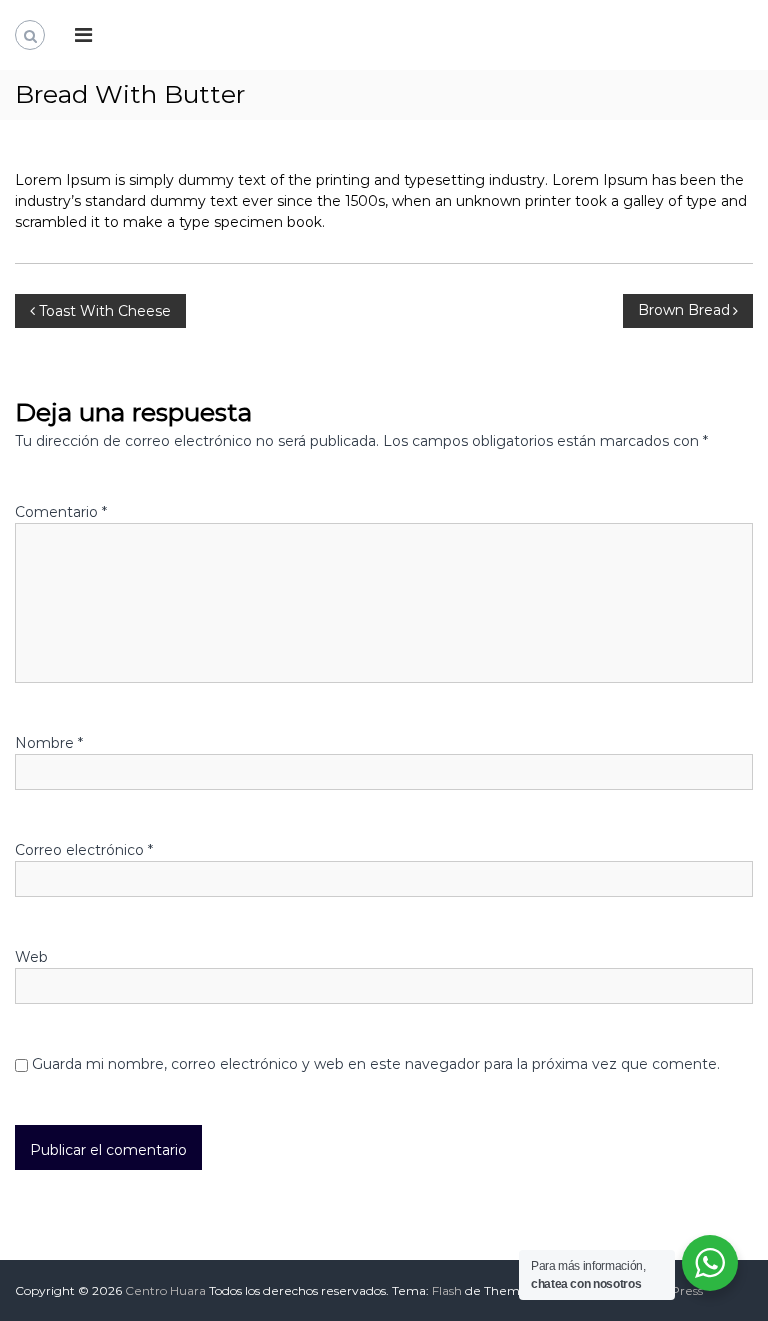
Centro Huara (165, 1290)
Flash (447, 1290)
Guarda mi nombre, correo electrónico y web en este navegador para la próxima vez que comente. (376, 1064)
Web (31, 957)
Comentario (61, 512)
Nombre (49, 743)
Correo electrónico (84, 850)
